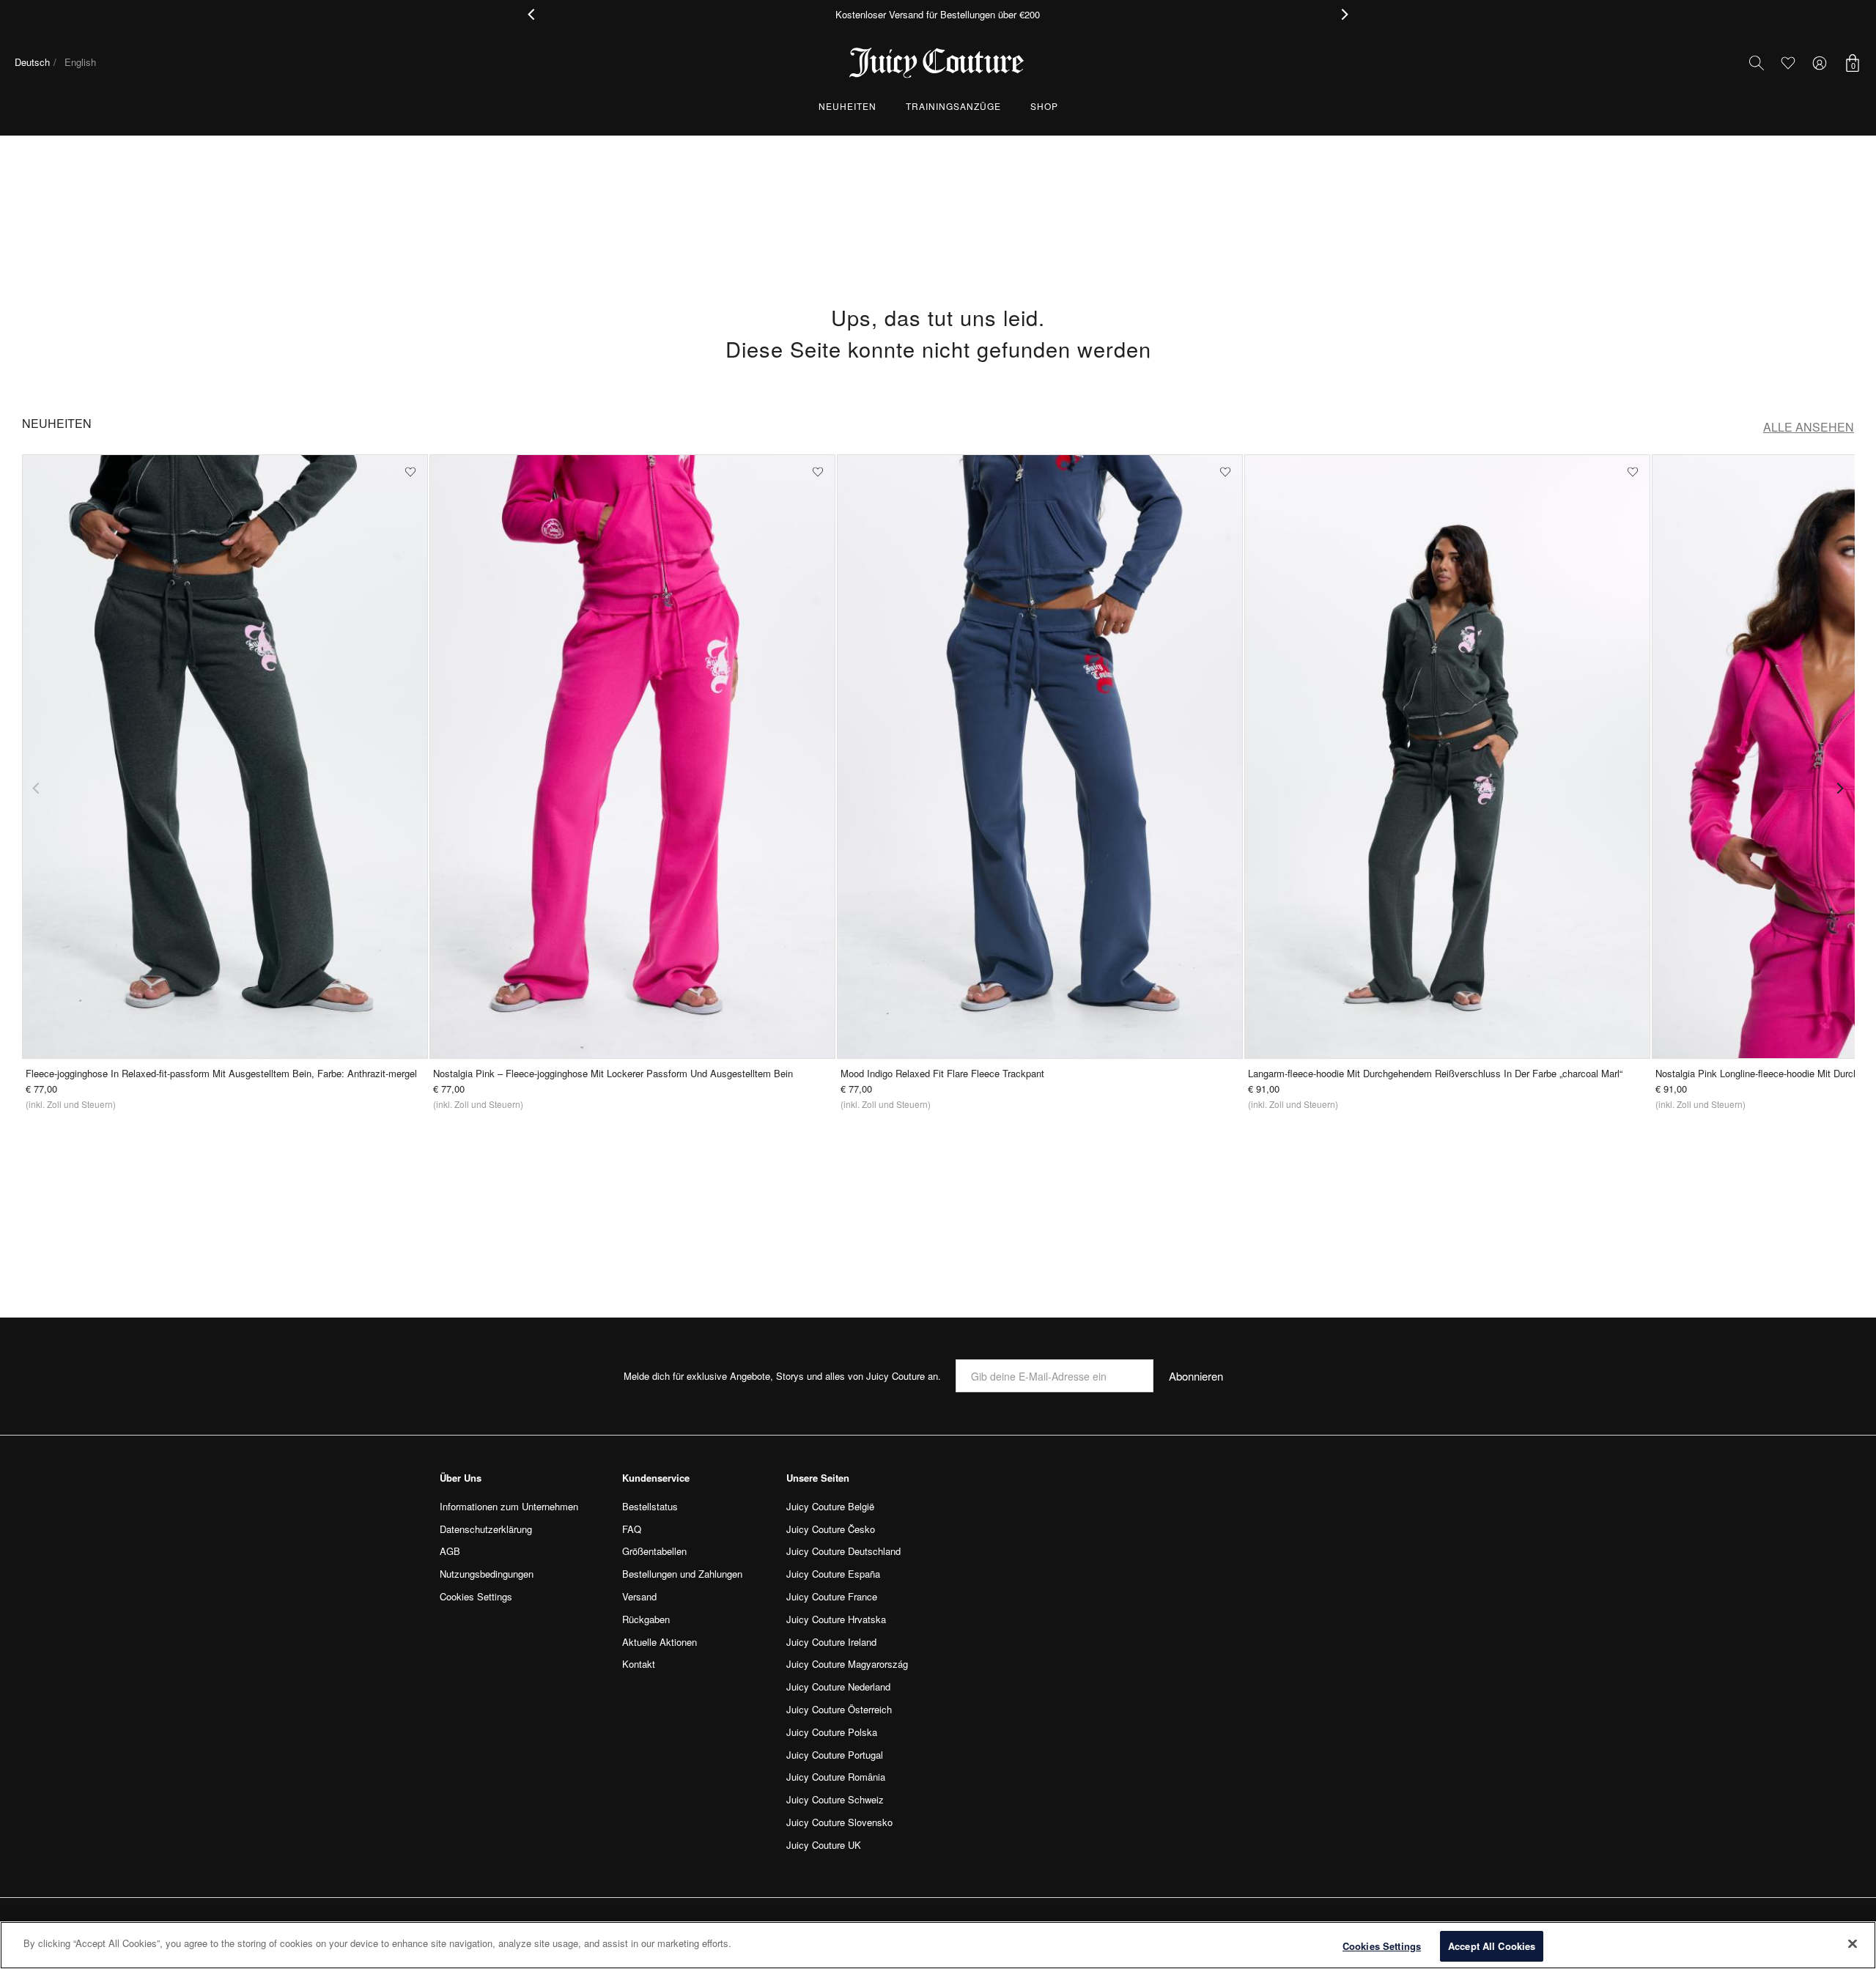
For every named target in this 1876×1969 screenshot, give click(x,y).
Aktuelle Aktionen (660, 1642)
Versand (639, 1596)
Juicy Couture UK (824, 1845)
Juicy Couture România (836, 1777)
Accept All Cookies (1492, 1946)
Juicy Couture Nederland (838, 1687)
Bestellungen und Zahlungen (682, 1574)
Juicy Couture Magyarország (847, 1664)
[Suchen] (1757, 63)
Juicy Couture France (832, 1596)
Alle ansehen (1809, 427)
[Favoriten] (1788, 63)
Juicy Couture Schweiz (835, 1799)
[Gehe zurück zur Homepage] (938, 63)
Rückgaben (646, 1619)
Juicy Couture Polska (832, 1732)
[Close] (1853, 1943)
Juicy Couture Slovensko (839, 1822)
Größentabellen (654, 1551)
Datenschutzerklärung (486, 1529)
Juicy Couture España (833, 1574)
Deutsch (32, 62)
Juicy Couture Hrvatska (836, 1619)
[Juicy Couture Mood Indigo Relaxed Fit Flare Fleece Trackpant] (1040, 757)
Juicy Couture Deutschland (843, 1551)
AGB (450, 1551)
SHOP (1044, 106)
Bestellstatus (650, 1506)
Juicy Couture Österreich (839, 1709)
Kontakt (639, 1664)
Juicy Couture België (830, 1506)
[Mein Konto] (1820, 63)
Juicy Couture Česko (831, 1529)
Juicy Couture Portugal (835, 1755)
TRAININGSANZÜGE (953, 106)
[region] (938, 1945)
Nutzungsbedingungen (487, 1574)
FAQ (632, 1529)
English (80, 62)
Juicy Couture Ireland (831, 1642)
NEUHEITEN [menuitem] (847, 106)
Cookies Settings (1382, 1946)
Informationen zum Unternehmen (509, 1506)
